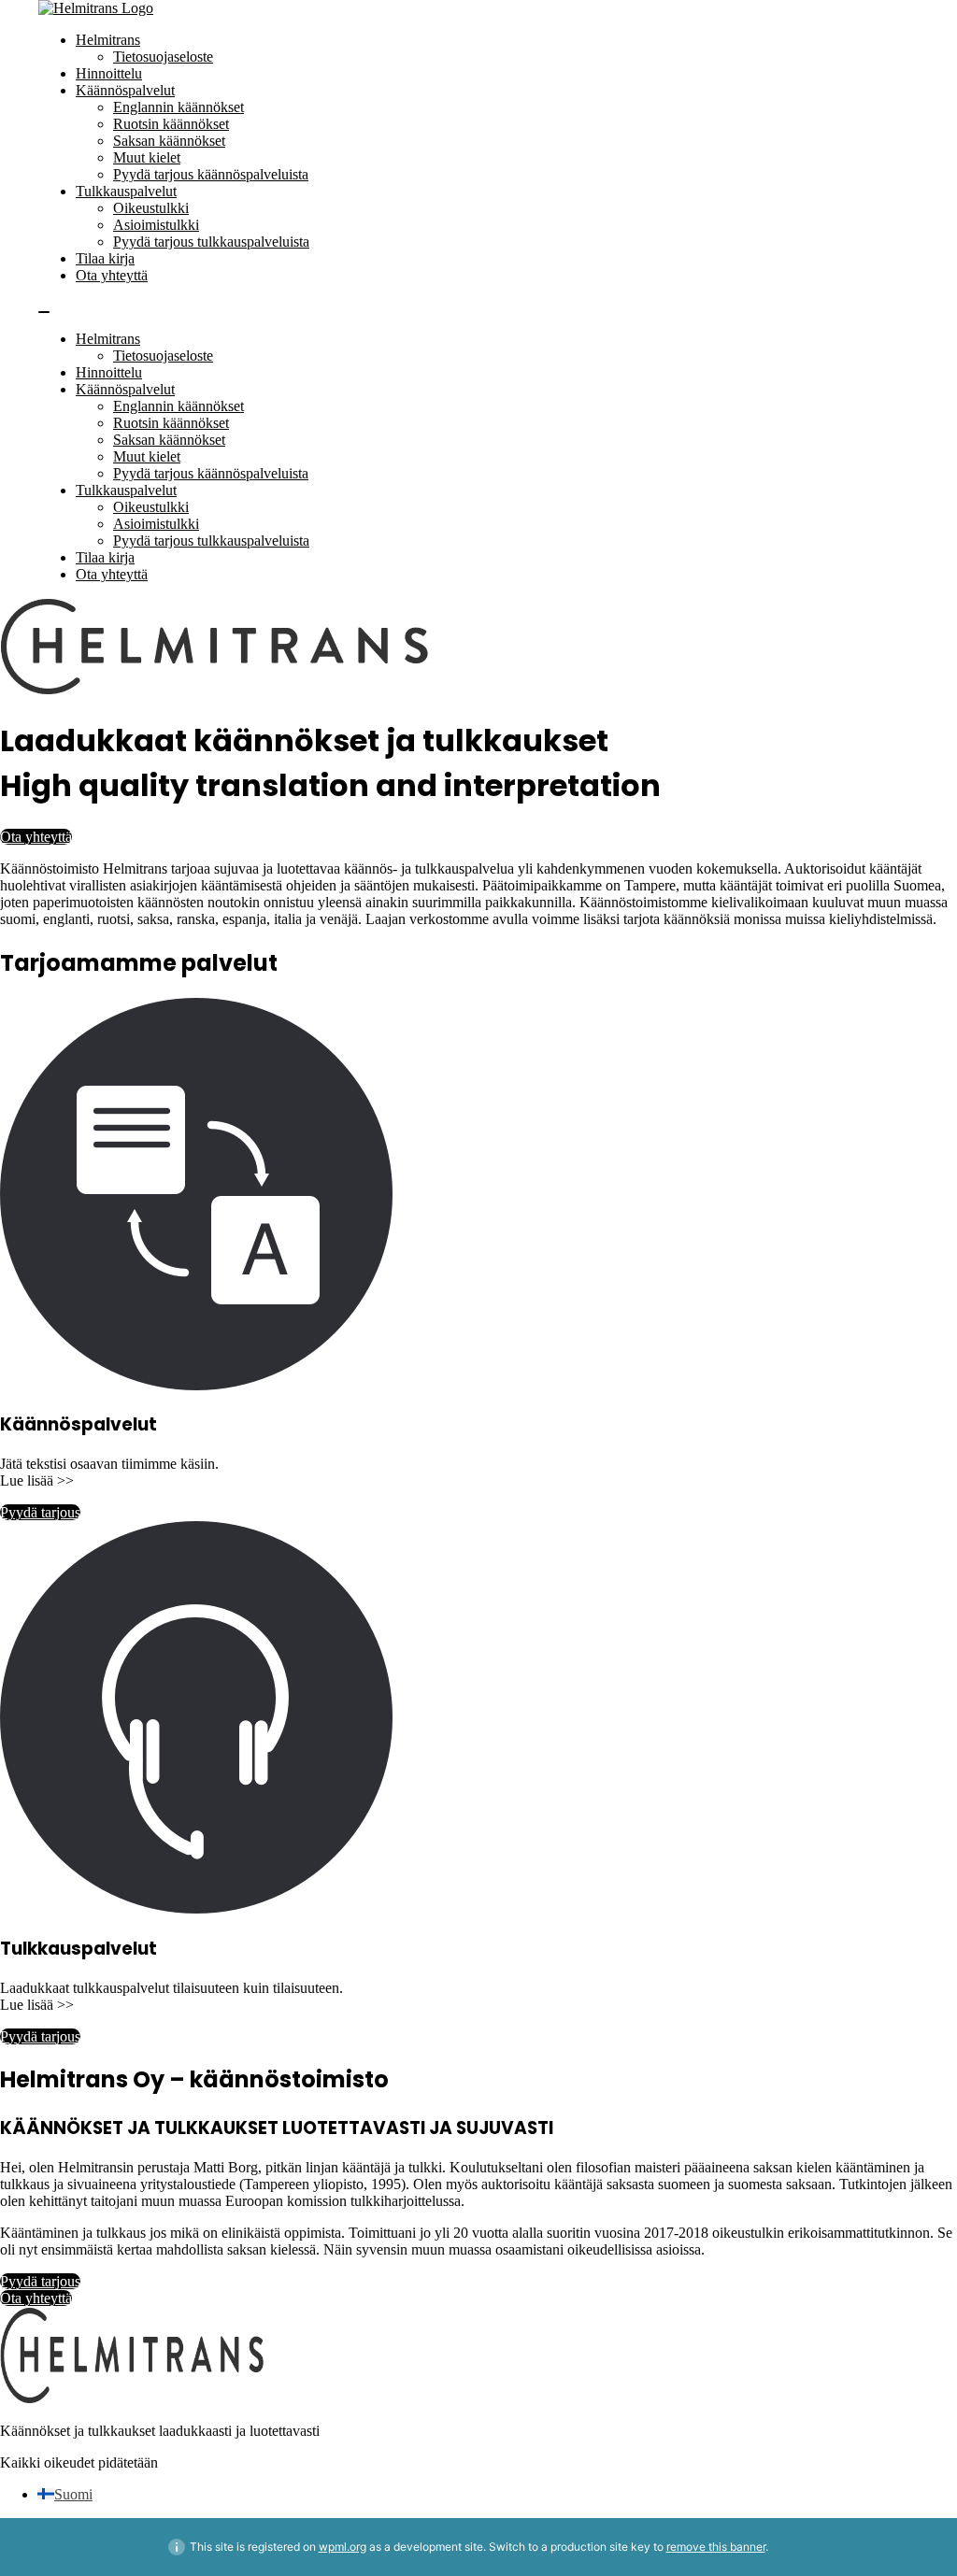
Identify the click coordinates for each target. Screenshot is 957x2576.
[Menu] (44, 312)
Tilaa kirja (105, 258)
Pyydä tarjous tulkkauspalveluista (211, 242)
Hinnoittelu (109, 73)
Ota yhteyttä (112, 275)
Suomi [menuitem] (73, 2494)
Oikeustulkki (151, 208)
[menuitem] (65, 2494)
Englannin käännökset (179, 107)
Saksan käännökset (169, 141)
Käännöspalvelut (125, 90)
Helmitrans (108, 40)
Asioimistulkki (156, 225)
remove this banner (716, 2547)
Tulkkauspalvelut (126, 191)
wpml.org (343, 2547)
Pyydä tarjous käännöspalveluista (211, 174)
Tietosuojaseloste (163, 57)
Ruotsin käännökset (171, 124)
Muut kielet (147, 157)
